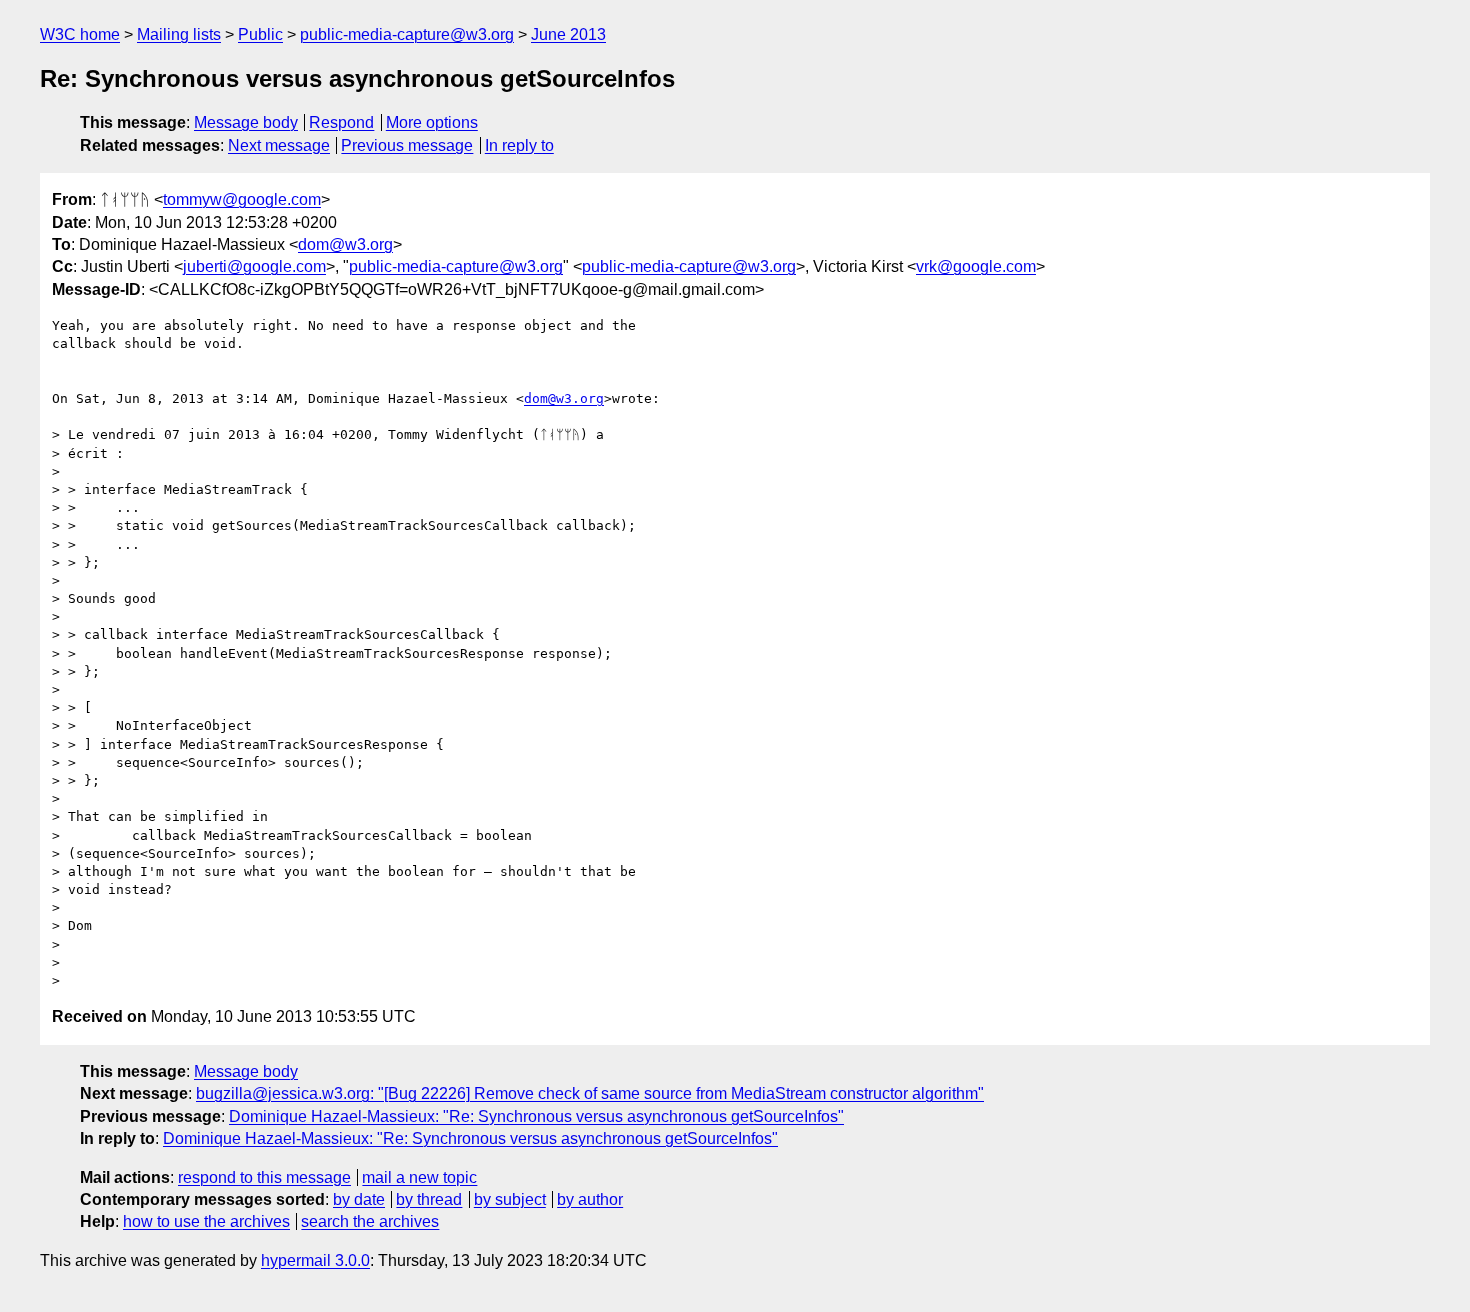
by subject (510, 1199)
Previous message (407, 145)
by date (359, 1199)
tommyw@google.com (242, 199)
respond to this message (264, 1177)
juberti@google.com (254, 266)
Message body (246, 122)
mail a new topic (419, 1177)
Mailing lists (179, 34)
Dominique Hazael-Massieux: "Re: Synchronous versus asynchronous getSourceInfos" (536, 1116)
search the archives (370, 1221)
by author (590, 1199)
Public (260, 34)
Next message (279, 145)
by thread (429, 1199)
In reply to (519, 145)
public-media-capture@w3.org (407, 34)
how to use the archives (206, 1221)
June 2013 (568, 34)
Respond (341, 122)
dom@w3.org (345, 244)
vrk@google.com (976, 266)
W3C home (80, 34)
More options (432, 122)
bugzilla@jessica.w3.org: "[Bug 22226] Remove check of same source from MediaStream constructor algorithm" (590, 1093)
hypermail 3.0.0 (315, 1260)
